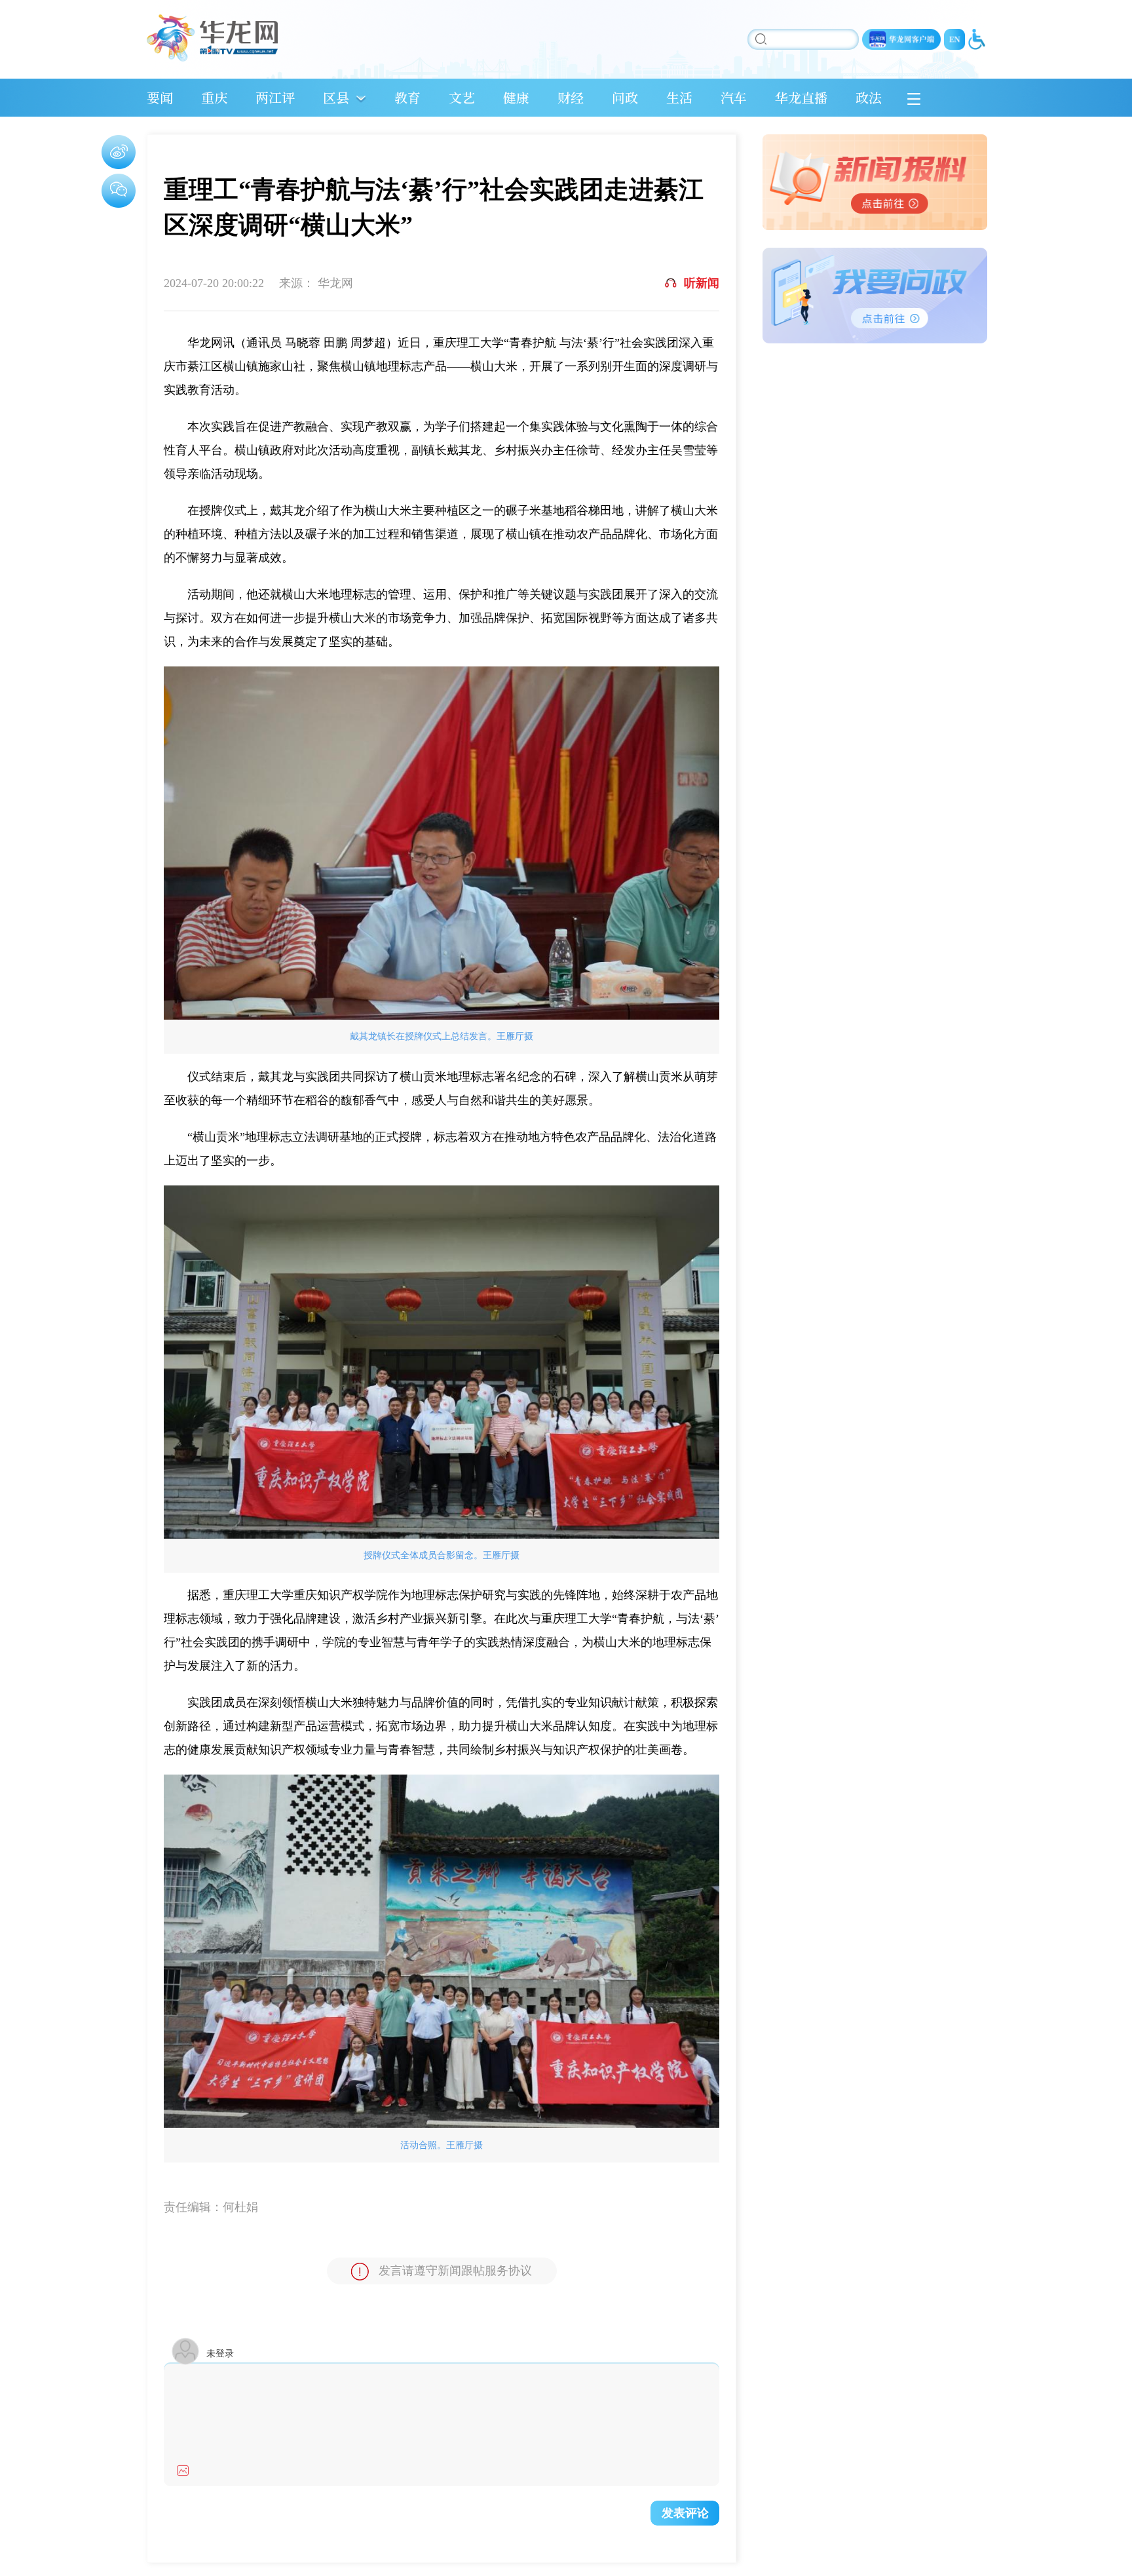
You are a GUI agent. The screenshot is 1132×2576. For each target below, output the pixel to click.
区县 (336, 97)
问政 (625, 97)
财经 (571, 97)
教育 (407, 97)
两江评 (275, 97)
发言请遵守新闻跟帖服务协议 (455, 2271)
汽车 (734, 97)
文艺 (462, 97)
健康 (516, 97)
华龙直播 (801, 97)
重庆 (214, 97)
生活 (679, 97)
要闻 (160, 97)
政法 (869, 97)
